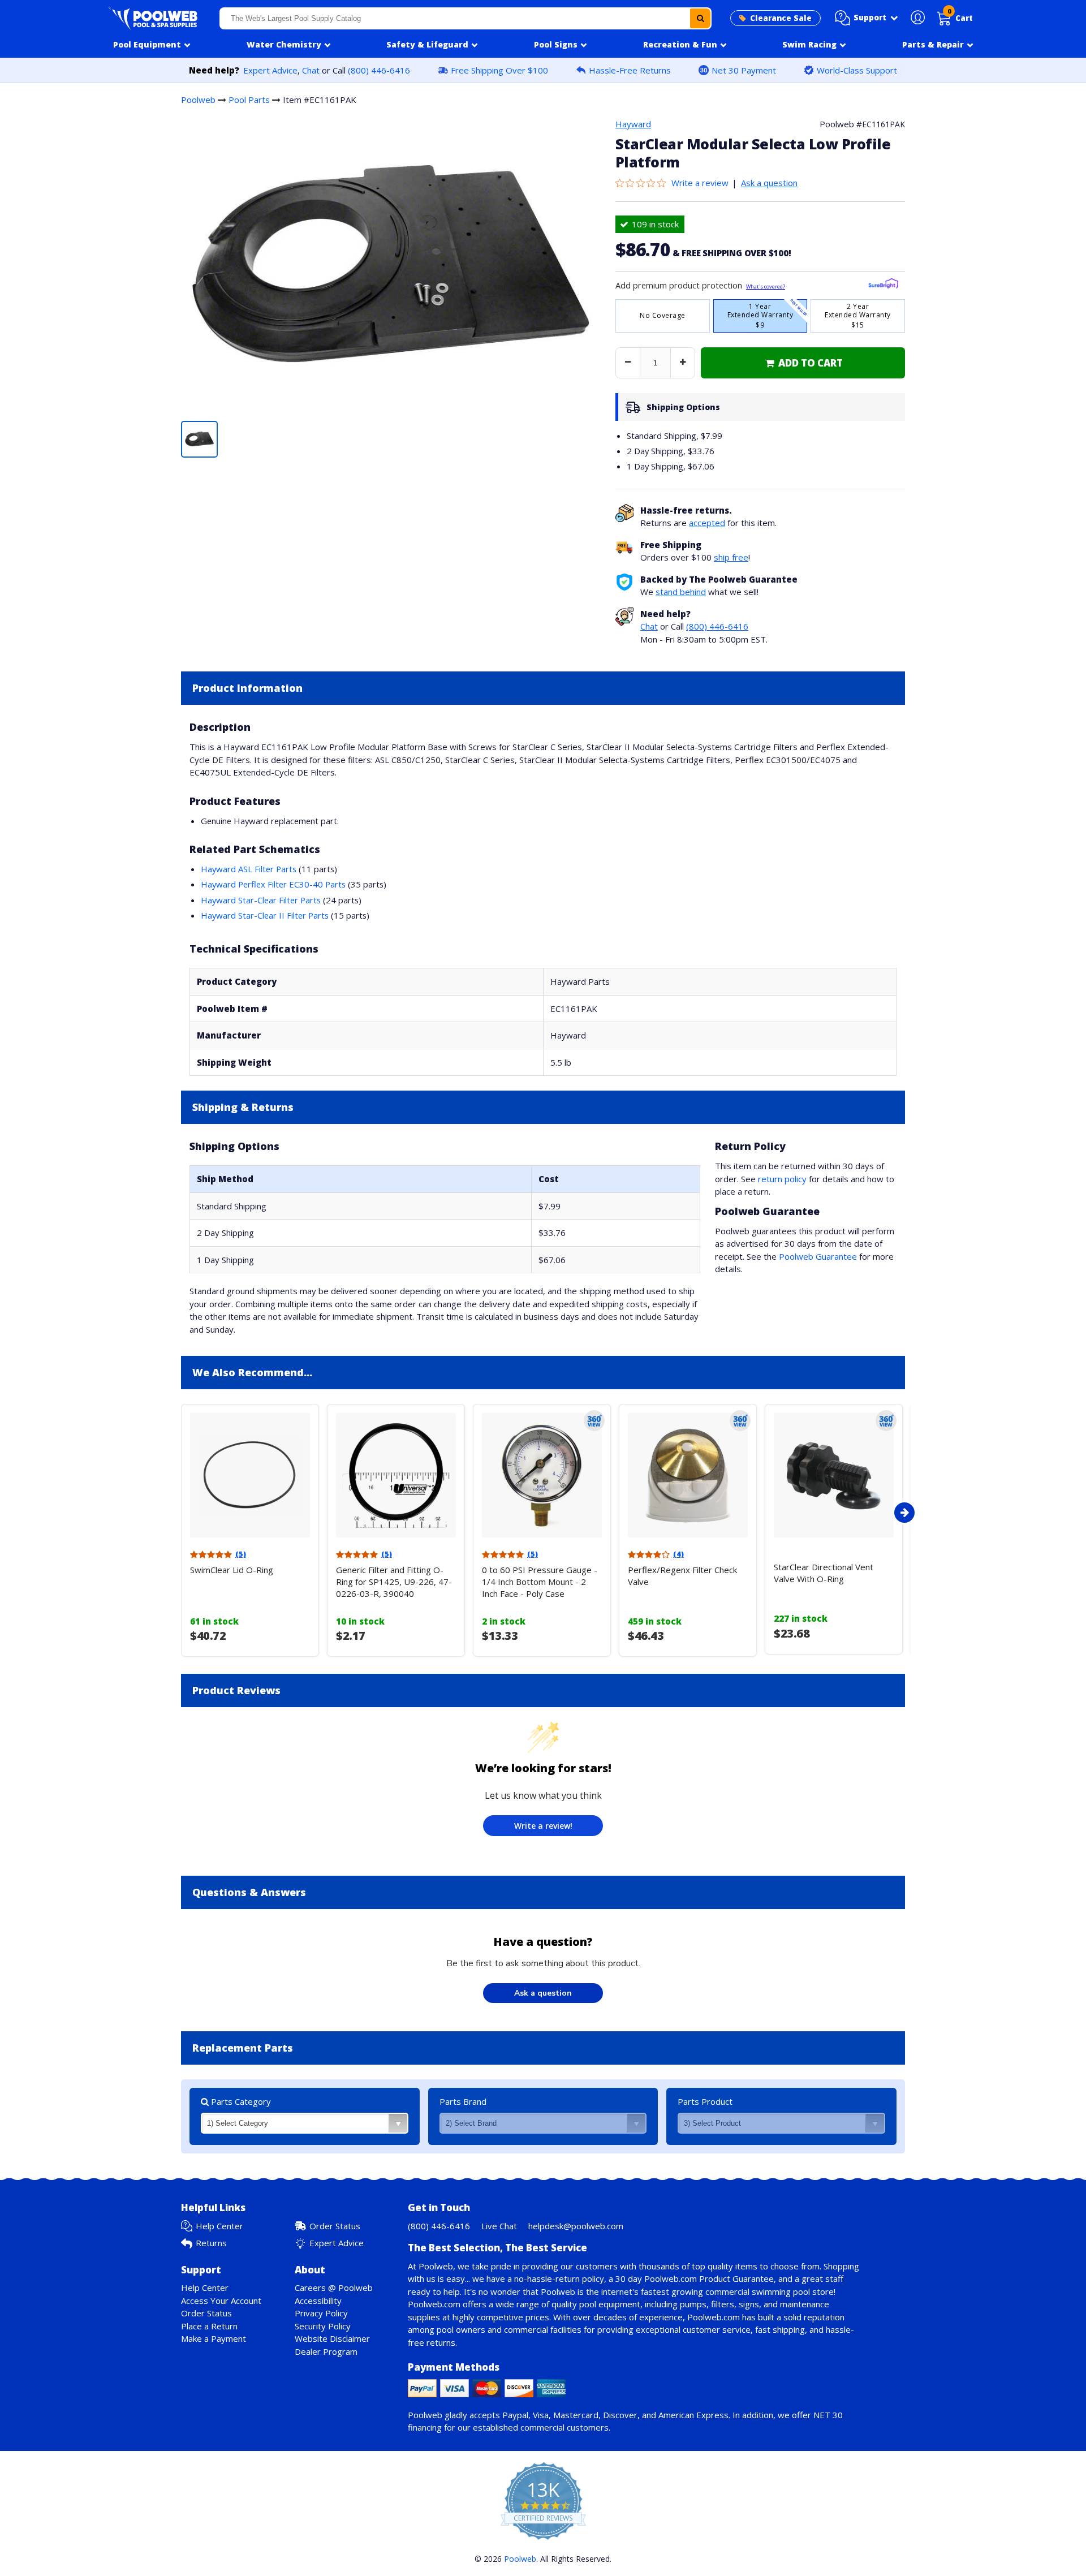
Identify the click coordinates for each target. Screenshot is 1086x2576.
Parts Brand (463, 2101)
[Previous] (178, 1513)
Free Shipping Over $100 (499, 70)
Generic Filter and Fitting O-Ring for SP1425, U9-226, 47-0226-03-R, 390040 (394, 1582)
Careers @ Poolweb (334, 2288)
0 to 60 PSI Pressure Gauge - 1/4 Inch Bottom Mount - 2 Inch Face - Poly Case (540, 1582)
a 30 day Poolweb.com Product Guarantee (691, 2278)
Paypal (515, 2415)
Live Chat (499, 2226)
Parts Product (705, 2101)
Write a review (700, 183)
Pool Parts (249, 100)
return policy (782, 1179)
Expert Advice (270, 70)
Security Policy (323, 2326)
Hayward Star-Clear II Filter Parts (265, 915)
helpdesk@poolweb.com (576, 2226)
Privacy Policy (321, 2313)
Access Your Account (221, 2301)
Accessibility (318, 2301)
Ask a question (769, 183)
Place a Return (209, 2326)
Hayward (633, 124)
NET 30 (828, 2415)
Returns (211, 2243)
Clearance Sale (781, 18)
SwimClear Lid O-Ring (232, 1570)
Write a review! (543, 1826)
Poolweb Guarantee (818, 1256)
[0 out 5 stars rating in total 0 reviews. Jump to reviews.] (643, 183)
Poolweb (198, 100)
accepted (707, 523)
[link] (803, 363)
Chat (311, 70)
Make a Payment (214, 2338)
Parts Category (240, 2101)
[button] (867, 18)
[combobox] (466, 18)
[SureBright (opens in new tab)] (883, 285)
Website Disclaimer (332, 2338)
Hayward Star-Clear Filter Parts (261, 900)
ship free (731, 557)
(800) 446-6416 (379, 70)
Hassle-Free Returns (630, 70)
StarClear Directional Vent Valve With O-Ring (824, 1573)
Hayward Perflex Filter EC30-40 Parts (273, 884)
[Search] (700, 18)
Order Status (335, 2226)
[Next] (904, 1513)
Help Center (219, 2226)
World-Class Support (857, 70)
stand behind (681, 592)
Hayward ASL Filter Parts (249, 869)
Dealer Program (326, 2351)
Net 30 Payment (744, 70)
